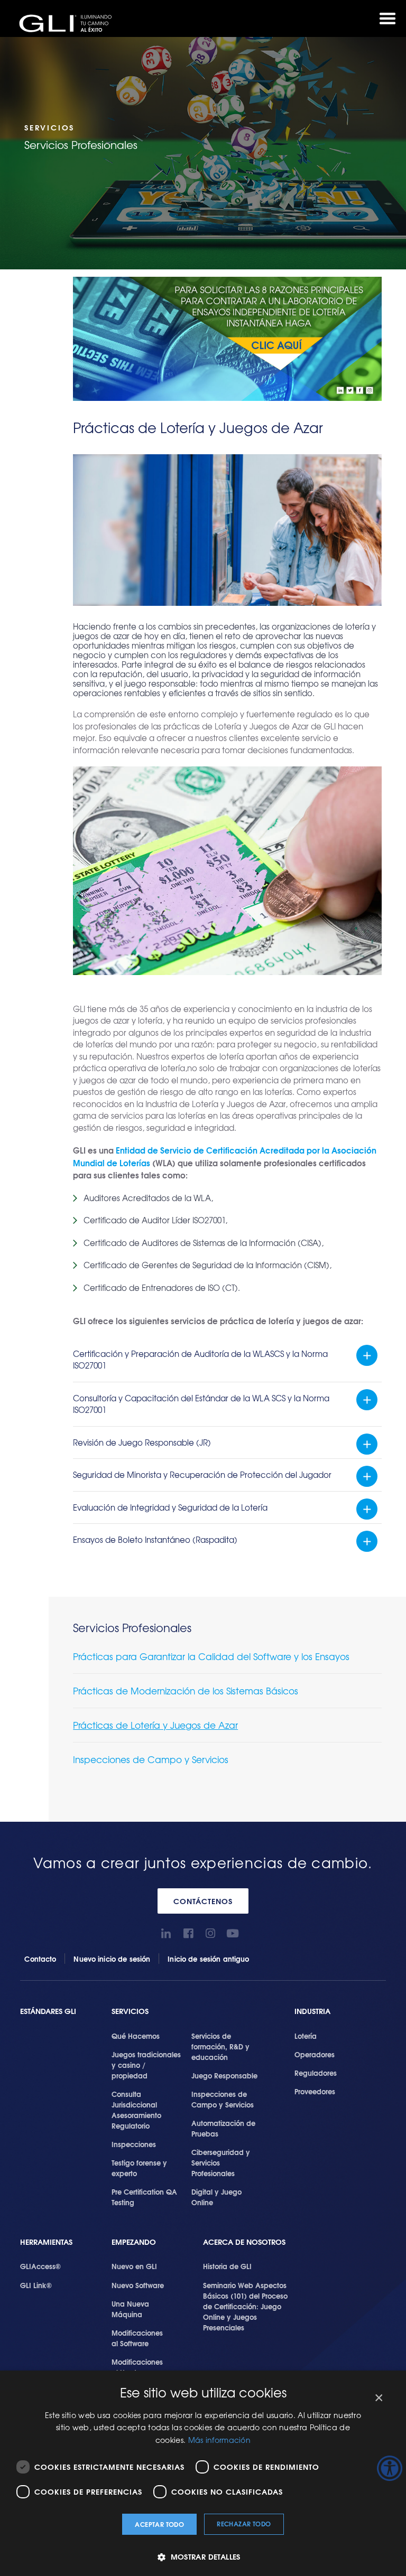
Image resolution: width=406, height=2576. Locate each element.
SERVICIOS (130, 2011)
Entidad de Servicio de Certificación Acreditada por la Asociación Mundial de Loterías (225, 1156)
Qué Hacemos (136, 2036)
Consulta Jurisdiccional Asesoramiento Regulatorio (136, 2110)
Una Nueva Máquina (130, 2309)
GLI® (69, 23)
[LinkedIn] (166, 1933)
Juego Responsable (224, 2075)
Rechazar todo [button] (244, 2523)
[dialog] (203, 2473)
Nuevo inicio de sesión (112, 1959)
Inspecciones (134, 2144)
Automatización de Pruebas (223, 2128)
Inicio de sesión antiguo (208, 1959)
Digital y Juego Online (216, 2197)
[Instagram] (211, 1933)
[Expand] (367, 1355)
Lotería (306, 2036)
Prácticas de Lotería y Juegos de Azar (155, 1725)
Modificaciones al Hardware (137, 2367)
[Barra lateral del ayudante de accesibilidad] (390, 2468)
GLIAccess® (40, 2266)
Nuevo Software (138, 2285)
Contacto (40, 1959)
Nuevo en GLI (134, 2266)
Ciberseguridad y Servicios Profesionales (221, 2162)
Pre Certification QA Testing (144, 2197)
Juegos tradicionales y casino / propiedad (146, 2065)
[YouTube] (233, 1933)
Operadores (315, 2054)
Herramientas (46, 2242)
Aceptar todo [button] (159, 2524)
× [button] (378, 2398)
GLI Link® (36, 2285)
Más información (220, 2440)
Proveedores (315, 2091)
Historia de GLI (227, 2266)
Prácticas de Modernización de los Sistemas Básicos (186, 1690)
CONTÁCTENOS (203, 1901)
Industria (312, 2011)
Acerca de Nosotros (244, 2242)
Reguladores (316, 2073)
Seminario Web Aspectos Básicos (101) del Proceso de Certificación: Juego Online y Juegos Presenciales (245, 2306)
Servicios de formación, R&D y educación (220, 2046)
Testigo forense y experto (139, 2168)
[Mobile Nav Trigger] (387, 18)
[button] (203, 2557)
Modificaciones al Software (137, 2338)
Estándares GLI (48, 2011)
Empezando (134, 2242)
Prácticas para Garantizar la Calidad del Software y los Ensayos (211, 1656)
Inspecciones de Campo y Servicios (151, 1759)
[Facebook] (188, 1933)
